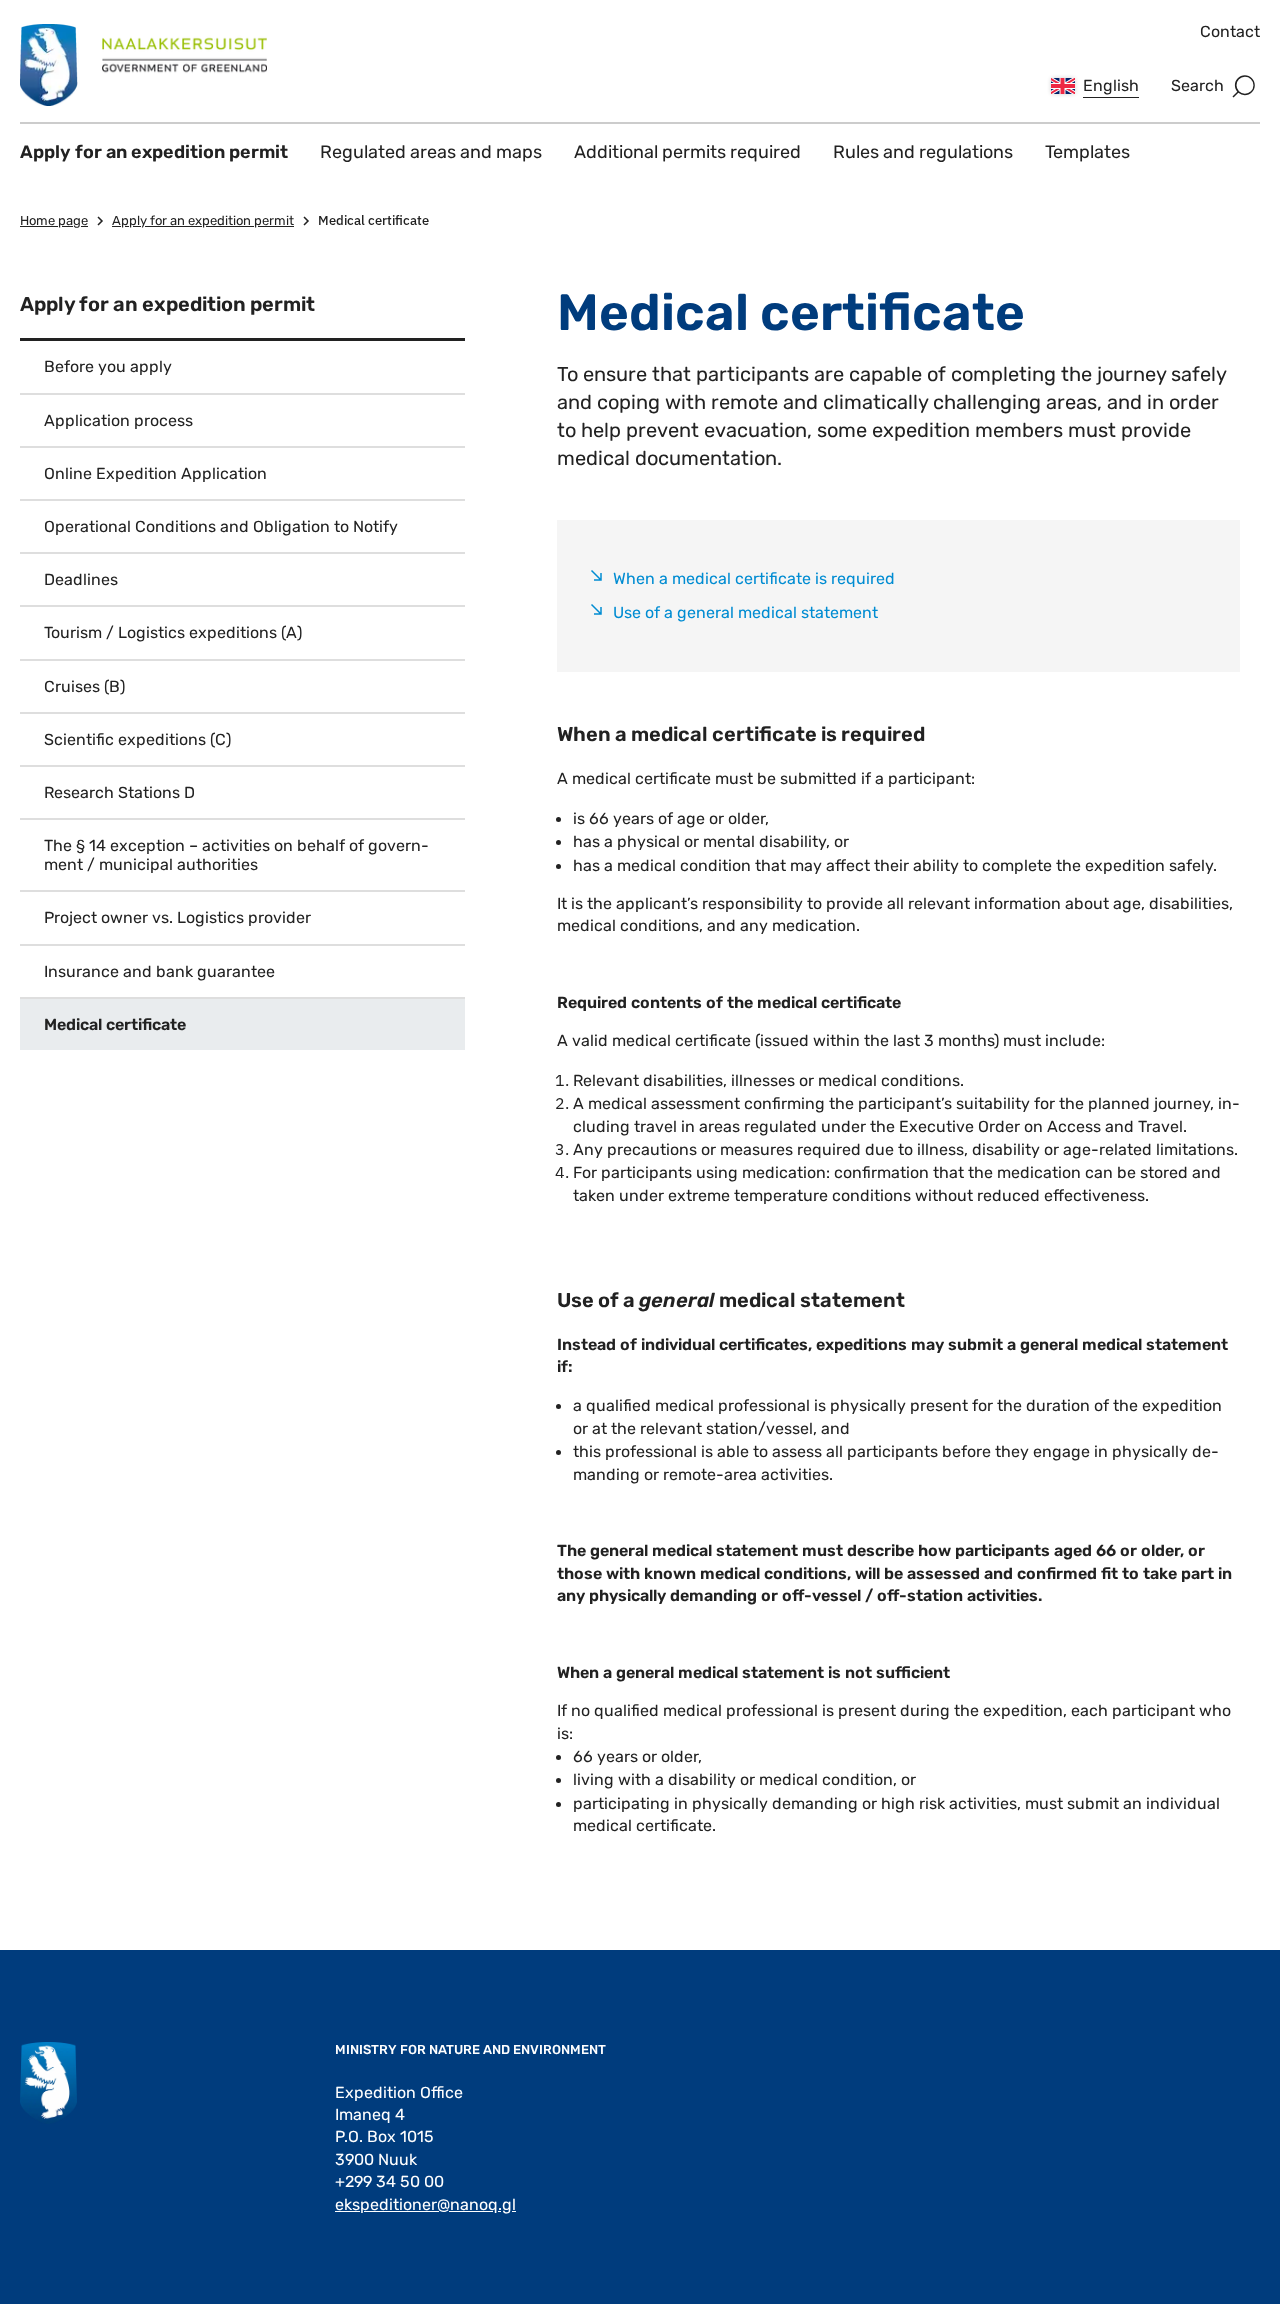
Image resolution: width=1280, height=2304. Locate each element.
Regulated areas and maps (431, 152)
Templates (1087, 152)
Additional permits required (687, 152)
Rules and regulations (923, 152)
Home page (54, 220)
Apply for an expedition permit (154, 152)
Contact (1230, 31)
